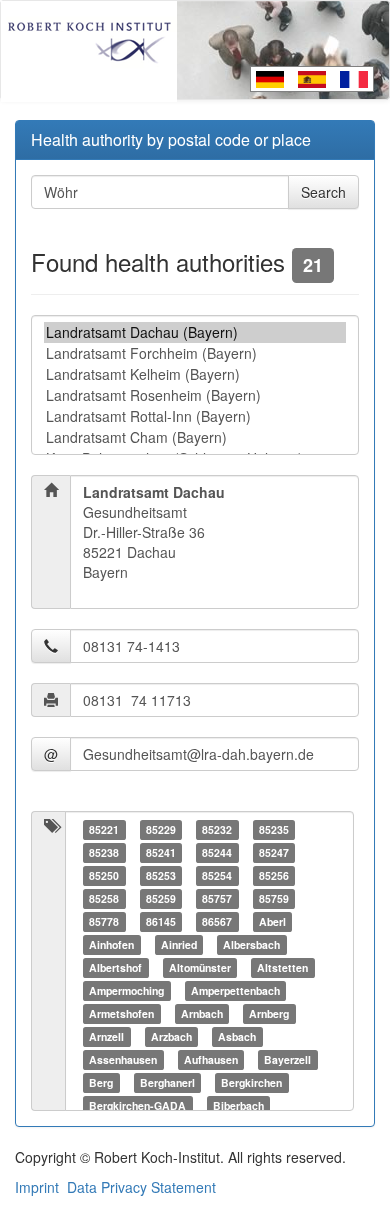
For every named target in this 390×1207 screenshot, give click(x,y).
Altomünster (200, 967)
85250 (104, 875)
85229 (161, 829)
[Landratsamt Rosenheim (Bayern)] (195, 395)
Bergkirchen (251, 1082)
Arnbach (202, 1013)
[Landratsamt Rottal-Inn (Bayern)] (195, 416)
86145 (161, 921)
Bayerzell (287, 1059)
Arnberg (269, 1013)
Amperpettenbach (235, 990)
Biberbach (238, 1105)
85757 (217, 898)
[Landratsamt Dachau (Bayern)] (195, 332)
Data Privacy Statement (141, 1187)
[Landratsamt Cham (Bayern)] (195, 437)
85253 (161, 875)
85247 (274, 852)
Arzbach (171, 1036)
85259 (161, 898)
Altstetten (282, 967)
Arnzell (106, 1036)
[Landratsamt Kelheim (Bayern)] (195, 374)
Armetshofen (121, 1013)
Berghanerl (167, 1082)
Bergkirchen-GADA (137, 1105)
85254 (217, 875)
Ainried (179, 944)
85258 (104, 898)
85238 (104, 852)
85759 (274, 898)
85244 (217, 852)
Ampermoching (126, 990)
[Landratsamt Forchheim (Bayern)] (195, 353)
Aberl (272, 921)
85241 (161, 852)
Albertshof (115, 967)
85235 (274, 829)
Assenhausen (123, 1059)
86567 (217, 921)
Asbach (237, 1036)
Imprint (37, 1187)
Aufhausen (211, 1059)
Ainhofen (111, 944)
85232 (217, 829)
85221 (104, 829)
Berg (101, 1082)
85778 (104, 921)
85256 (274, 875)
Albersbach (251, 944)
